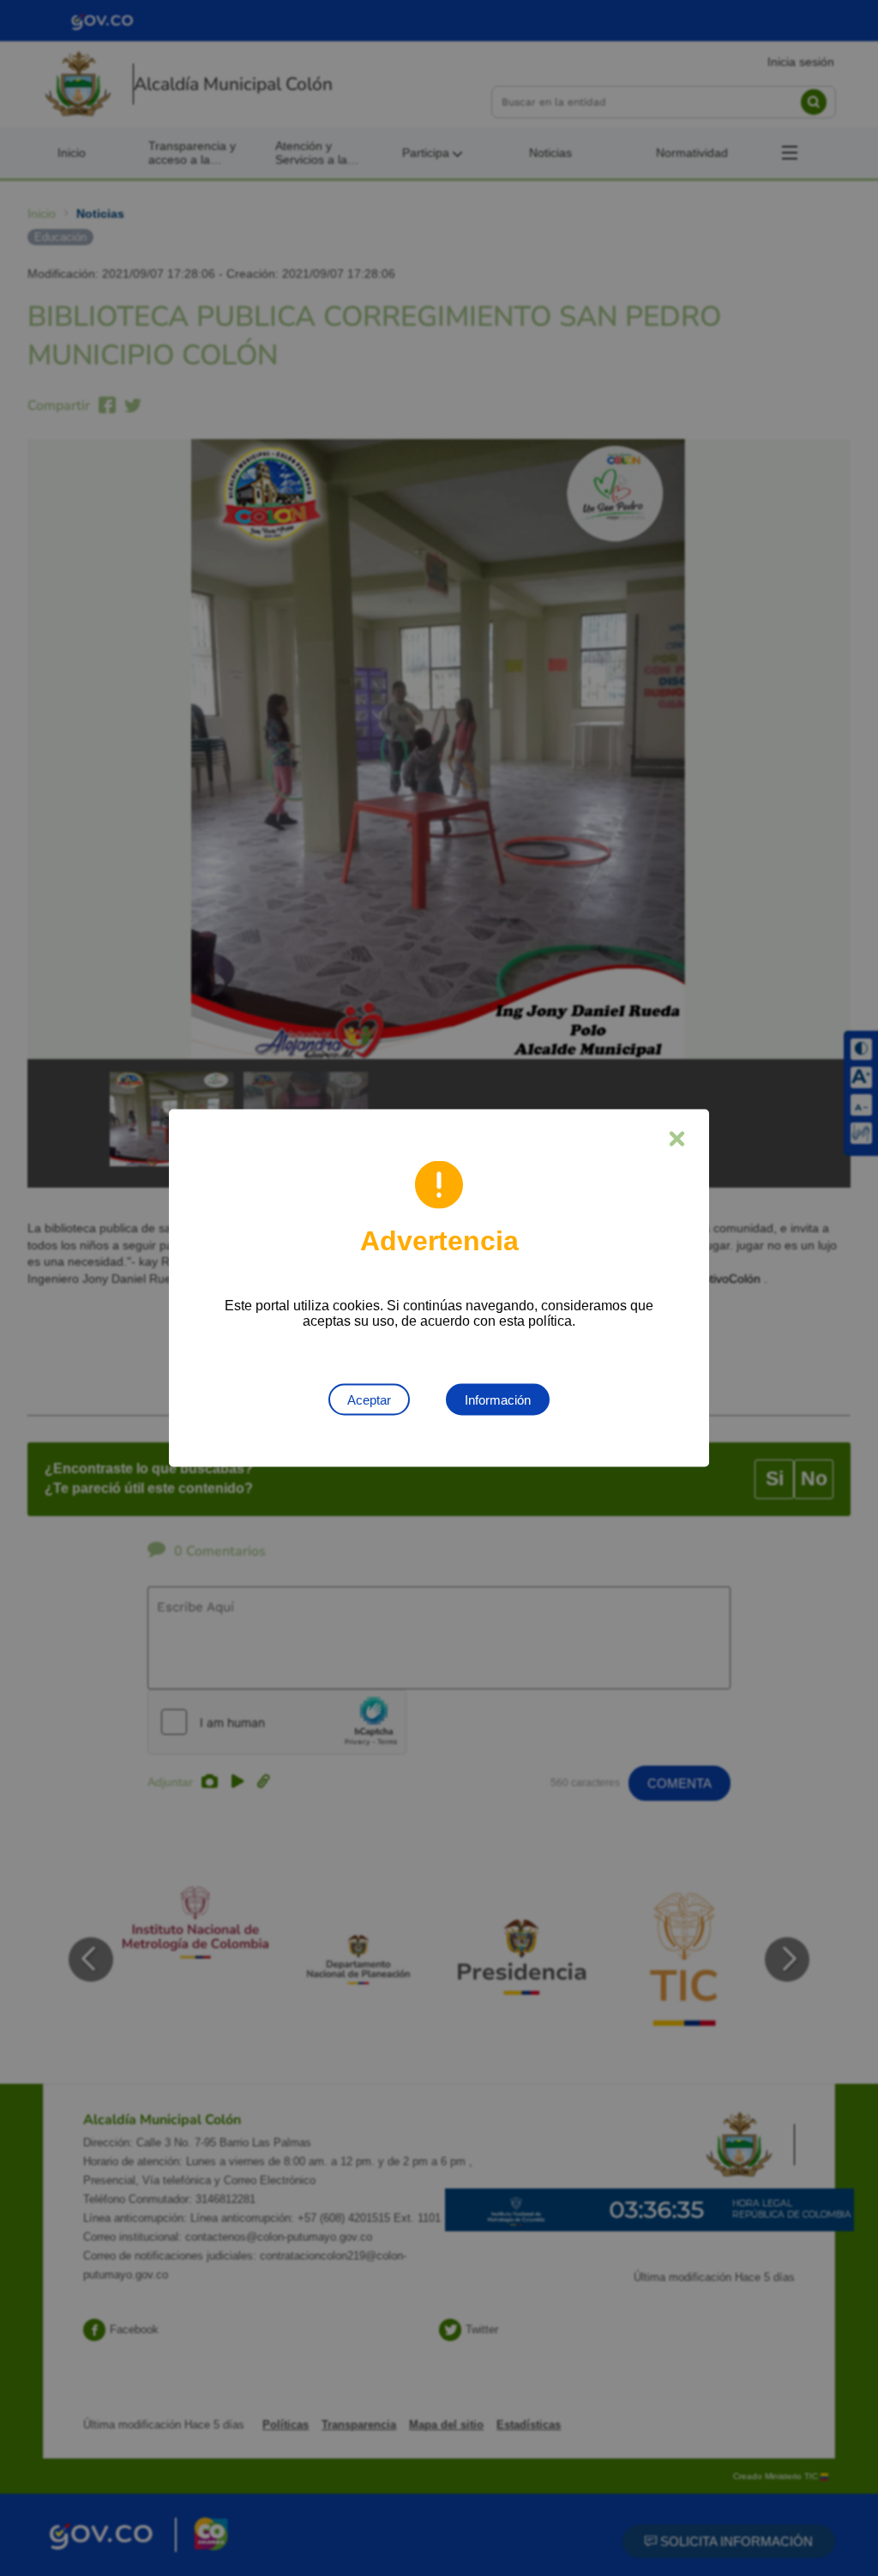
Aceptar (369, 1400)
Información (498, 1400)
